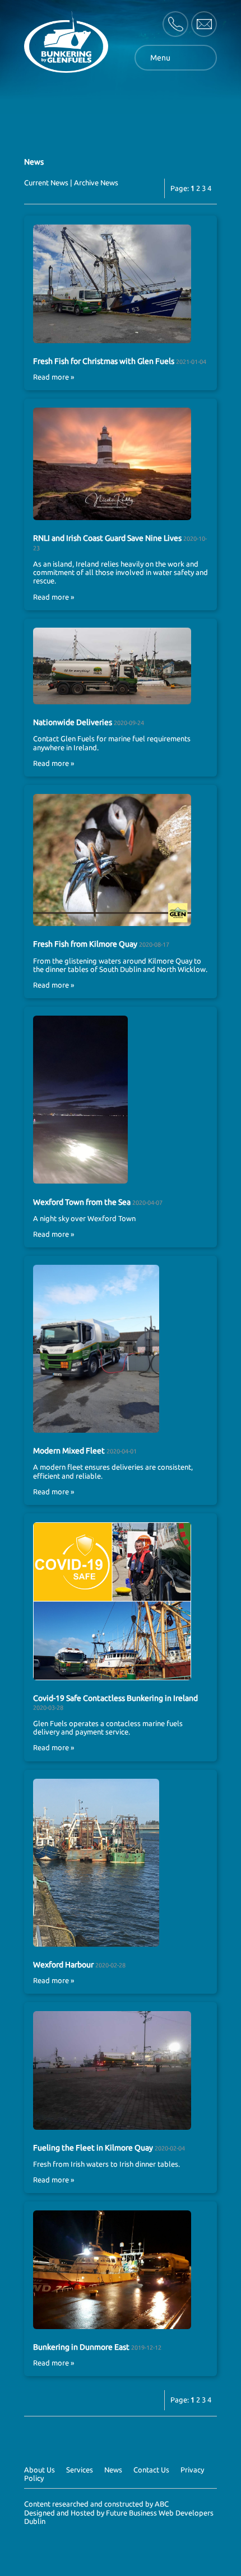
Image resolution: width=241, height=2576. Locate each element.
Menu (160, 58)
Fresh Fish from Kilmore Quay (86, 944)
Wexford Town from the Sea (82, 1202)
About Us (40, 2470)
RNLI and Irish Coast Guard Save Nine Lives (107, 538)
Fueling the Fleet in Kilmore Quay (93, 2148)
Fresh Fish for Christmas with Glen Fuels (104, 361)
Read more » (54, 377)
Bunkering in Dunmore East (81, 2347)
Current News (46, 183)
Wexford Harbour (63, 1965)
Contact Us (151, 2470)
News (113, 2470)
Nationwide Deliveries (73, 722)
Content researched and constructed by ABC (96, 2504)
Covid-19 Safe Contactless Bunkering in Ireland (115, 1698)
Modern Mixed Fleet (70, 1451)
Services (80, 2470)
